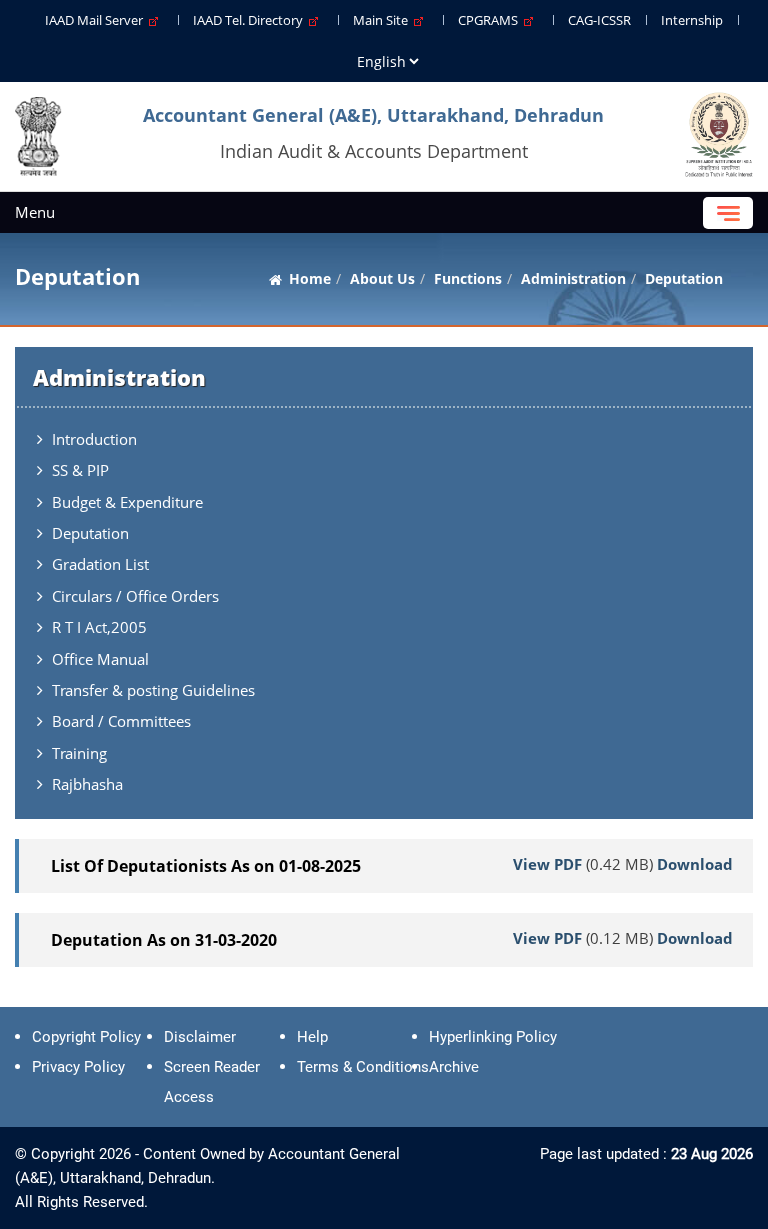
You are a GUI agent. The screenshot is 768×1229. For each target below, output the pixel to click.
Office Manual (100, 659)
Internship (692, 20)
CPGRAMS (491, 20)
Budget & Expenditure (127, 502)
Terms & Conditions (363, 1067)
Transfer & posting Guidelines (153, 690)
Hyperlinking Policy (493, 1037)
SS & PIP (80, 470)
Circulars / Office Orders (135, 596)
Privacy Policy (78, 1067)
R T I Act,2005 (99, 627)
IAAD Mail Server (97, 20)
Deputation (90, 533)
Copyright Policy (86, 1037)
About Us (382, 278)
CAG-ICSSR (599, 20)
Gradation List (100, 564)
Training (79, 753)
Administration (573, 278)
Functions (468, 278)
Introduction (94, 439)
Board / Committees (121, 721)
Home (310, 278)
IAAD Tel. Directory (251, 20)
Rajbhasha (87, 784)
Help (312, 1037)
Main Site (383, 20)
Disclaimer (200, 1037)
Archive (454, 1067)
